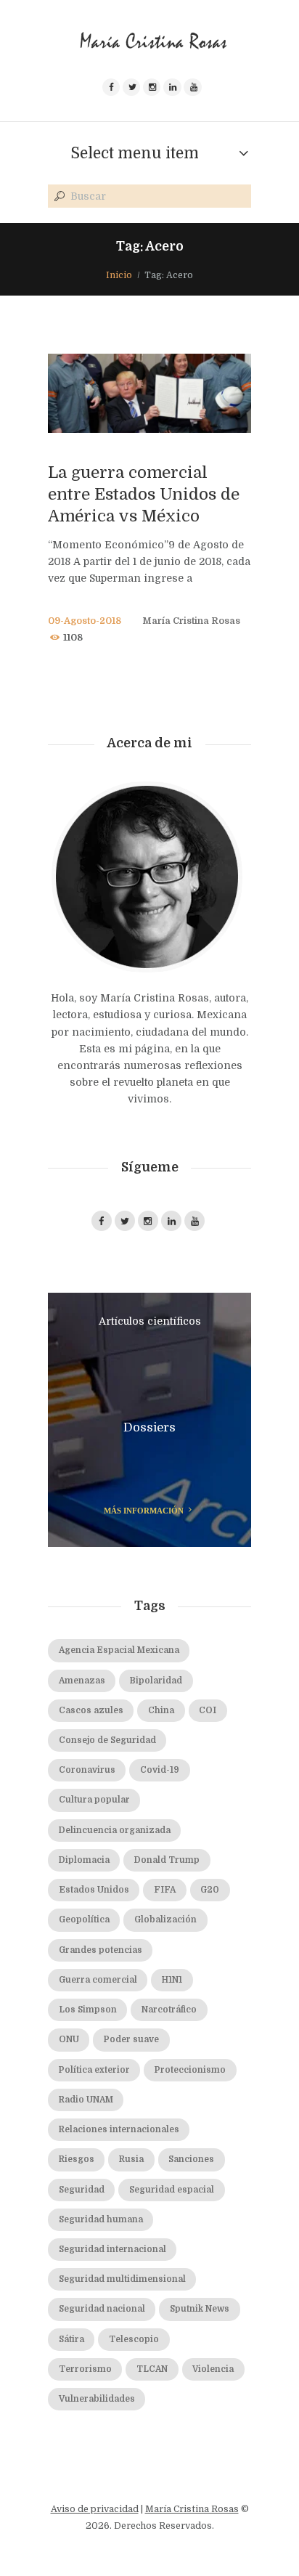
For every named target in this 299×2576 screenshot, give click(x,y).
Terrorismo (85, 2369)
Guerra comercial (98, 1980)
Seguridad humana (101, 2220)
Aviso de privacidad (95, 2509)
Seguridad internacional (112, 2250)
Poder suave (131, 2040)
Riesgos (77, 2159)
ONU (69, 2040)
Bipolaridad (156, 1681)
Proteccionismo (190, 2070)
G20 (210, 1890)
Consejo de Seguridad (107, 1740)
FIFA (165, 1890)
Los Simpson (88, 2010)
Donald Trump (167, 1860)
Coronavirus (87, 1770)
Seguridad (82, 2190)
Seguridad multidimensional (122, 2279)
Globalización (165, 1920)
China (161, 1711)
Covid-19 (160, 1770)
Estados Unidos (94, 1890)
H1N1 (172, 1980)
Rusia (131, 2159)
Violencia (213, 2369)
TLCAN (152, 2369)
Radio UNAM (86, 2100)
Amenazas (82, 1681)
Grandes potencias (101, 1950)
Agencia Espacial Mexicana (119, 1650)
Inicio (119, 275)
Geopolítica (84, 1920)
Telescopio (134, 2340)
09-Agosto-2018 (85, 621)
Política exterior (94, 2070)
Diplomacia (84, 1860)
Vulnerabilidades (97, 2399)
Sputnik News (200, 2309)
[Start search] (58, 197)
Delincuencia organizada (115, 1831)
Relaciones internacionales (119, 2130)
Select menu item (135, 153)
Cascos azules (91, 1711)
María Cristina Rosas (191, 621)
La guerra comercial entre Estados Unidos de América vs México (144, 494)
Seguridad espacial (172, 2190)
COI (208, 1711)
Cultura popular (94, 1800)
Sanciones (191, 2159)
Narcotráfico (169, 2010)
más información (144, 1511)
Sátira (71, 2340)
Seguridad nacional (102, 2309)
